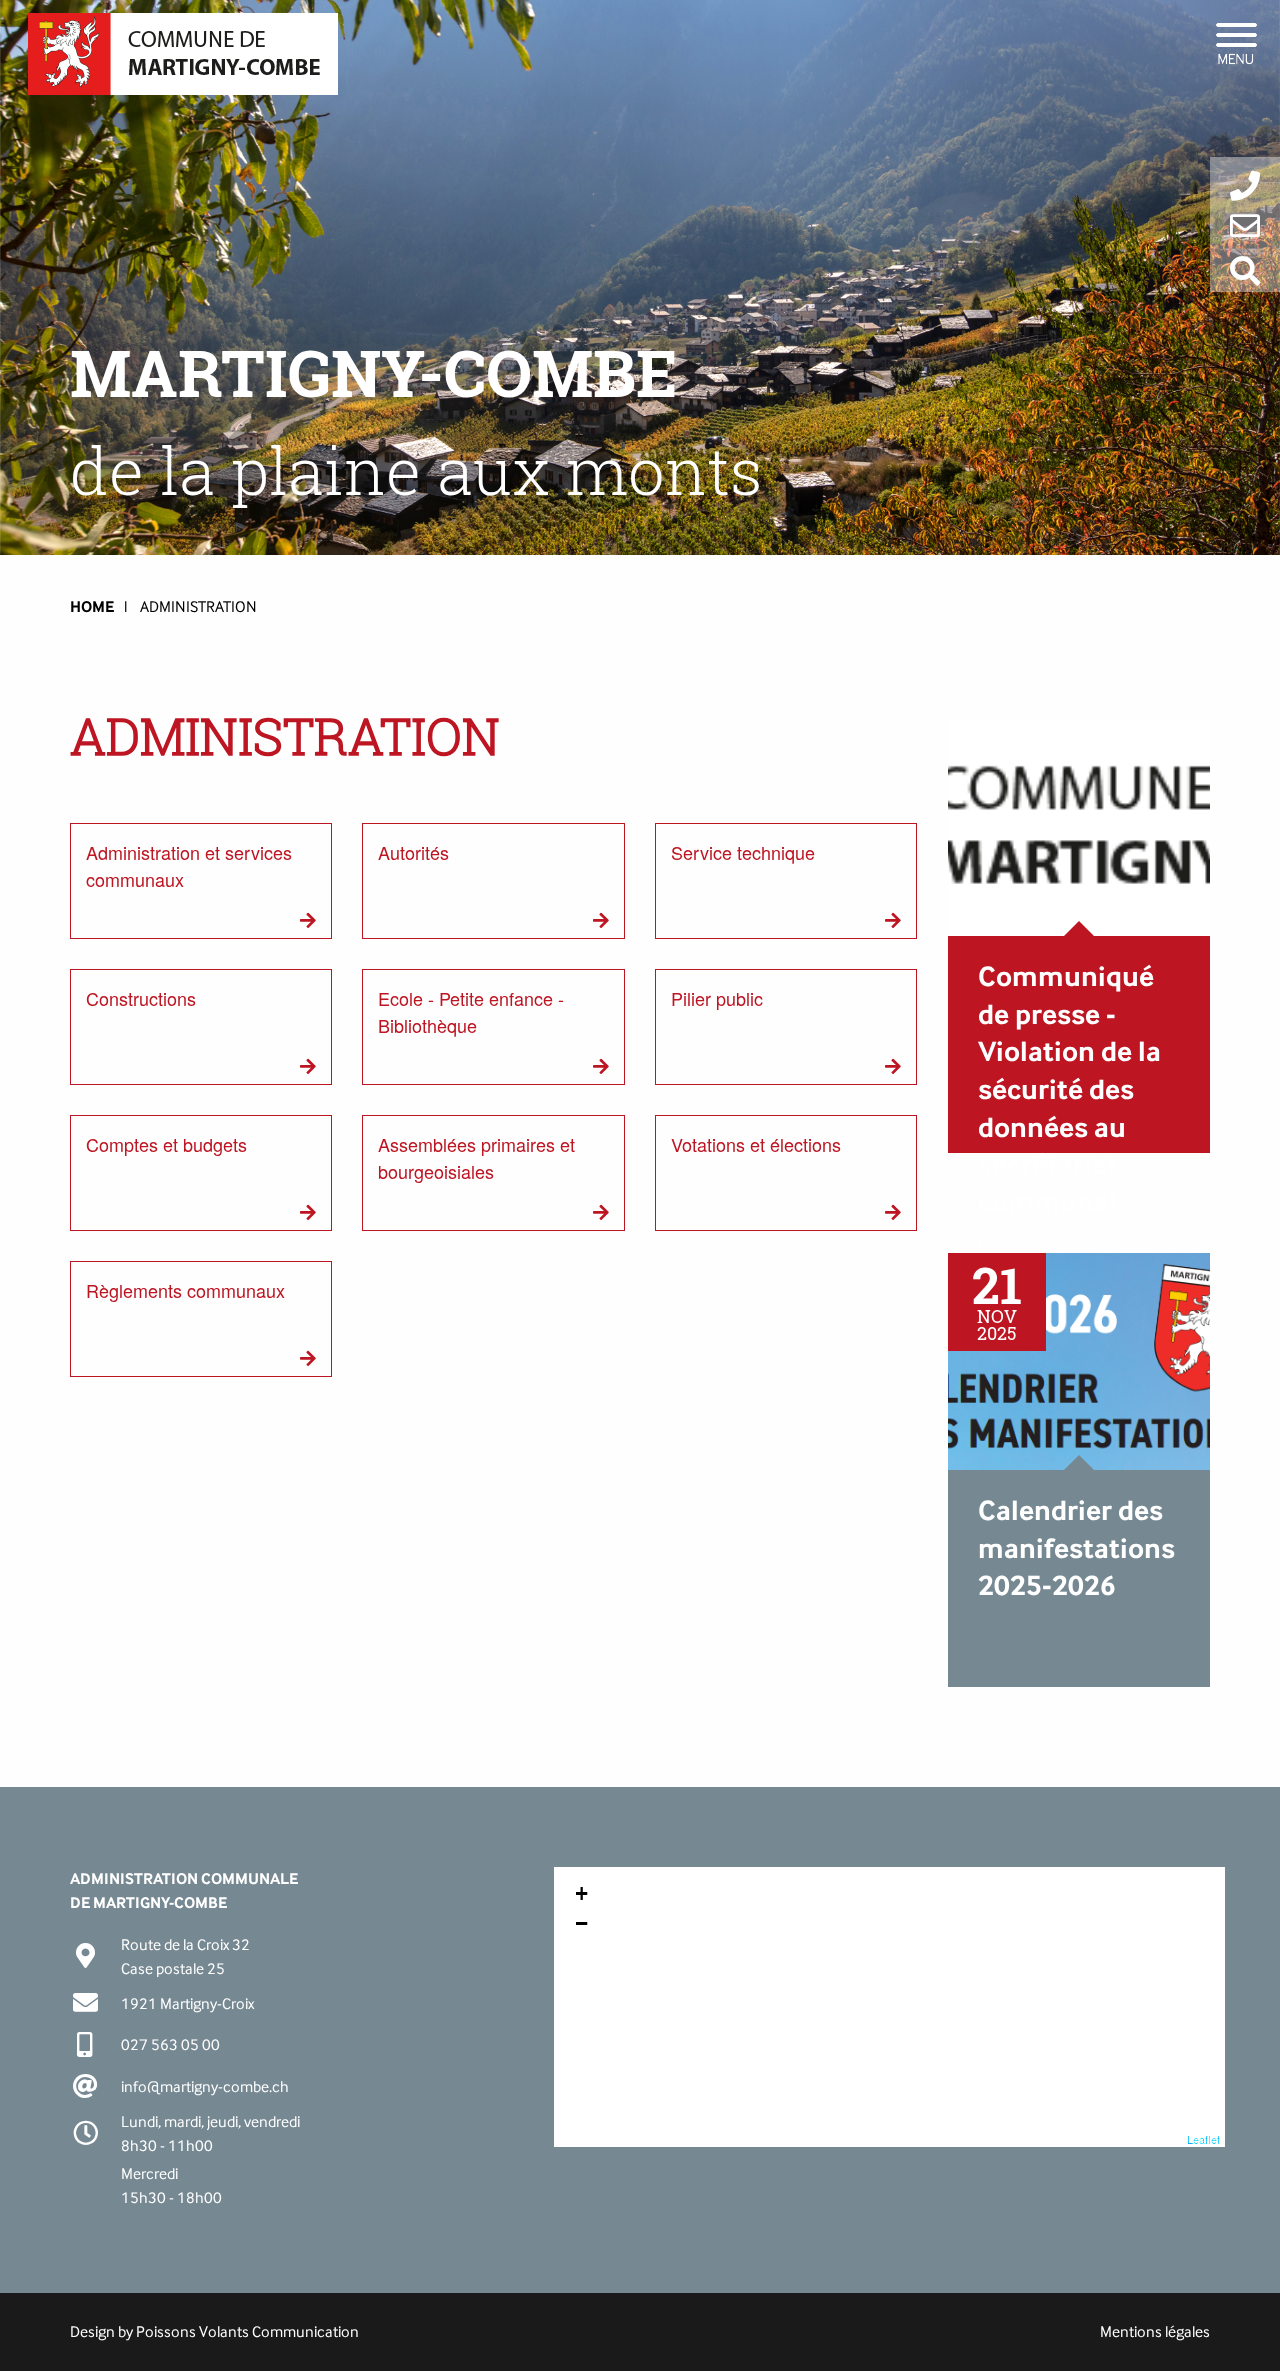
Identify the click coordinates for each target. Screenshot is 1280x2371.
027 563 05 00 (170, 2044)
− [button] (581, 1923)
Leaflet (1203, 2139)
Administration (198, 606)
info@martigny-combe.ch (205, 2086)
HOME (92, 606)
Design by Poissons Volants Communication (214, 2331)
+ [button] (581, 1893)
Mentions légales (1155, 2331)
